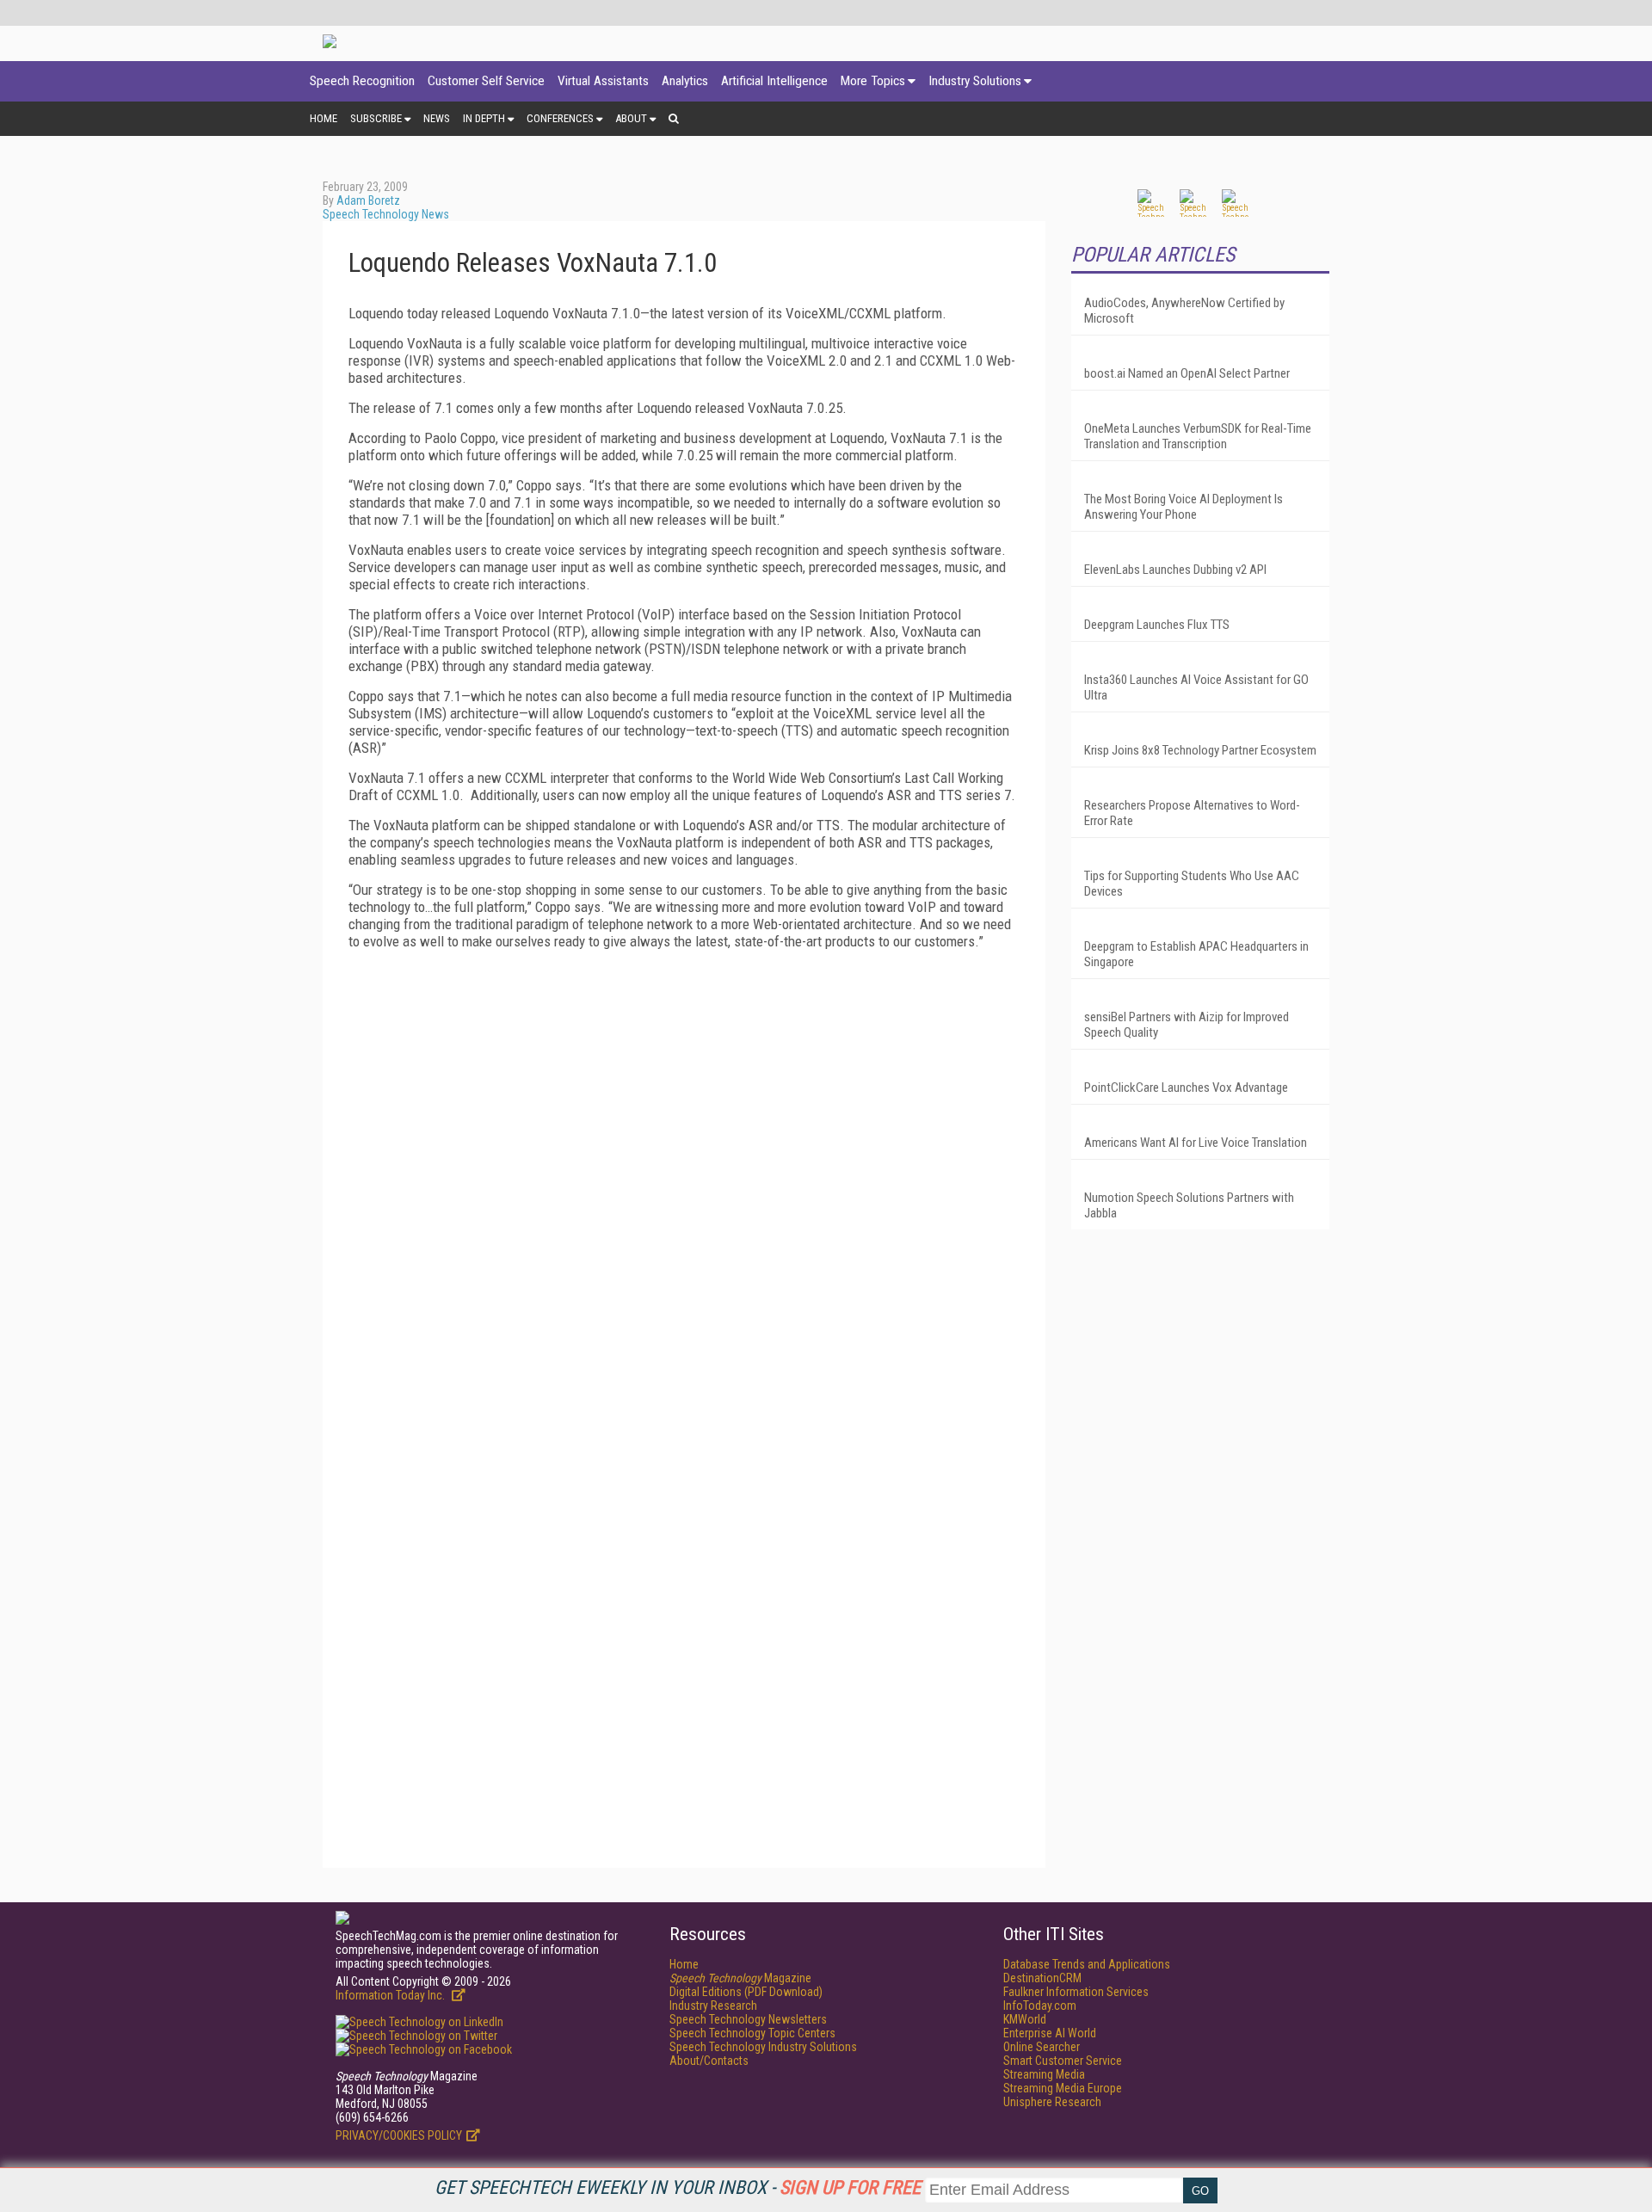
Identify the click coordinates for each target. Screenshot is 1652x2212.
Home (324, 118)
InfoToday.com (1040, 2006)
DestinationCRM (1042, 1978)
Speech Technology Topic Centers (752, 2033)
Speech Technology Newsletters (748, 2019)
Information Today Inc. (391, 1995)
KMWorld (1025, 2019)
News (437, 118)
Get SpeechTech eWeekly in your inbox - (678, 2187)
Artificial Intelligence (774, 81)
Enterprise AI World (1050, 2033)
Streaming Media (1044, 2074)
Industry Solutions (975, 81)
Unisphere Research (1052, 2102)
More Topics (873, 81)
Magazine (740, 1978)
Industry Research (713, 2006)
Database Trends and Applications (1087, 1964)
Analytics (685, 81)
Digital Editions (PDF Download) (746, 1992)
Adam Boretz (368, 200)
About (631, 118)
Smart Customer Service (1063, 2061)
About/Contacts (709, 2061)
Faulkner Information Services (1076, 1992)
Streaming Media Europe (1063, 2088)
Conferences (560, 118)
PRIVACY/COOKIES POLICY (399, 2135)
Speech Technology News (386, 214)
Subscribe (376, 118)
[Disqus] (684, 1178)
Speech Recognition (362, 81)
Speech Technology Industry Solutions (763, 2047)
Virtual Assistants (603, 81)
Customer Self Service (486, 81)
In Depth (484, 118)
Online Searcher (1042, 2047)
